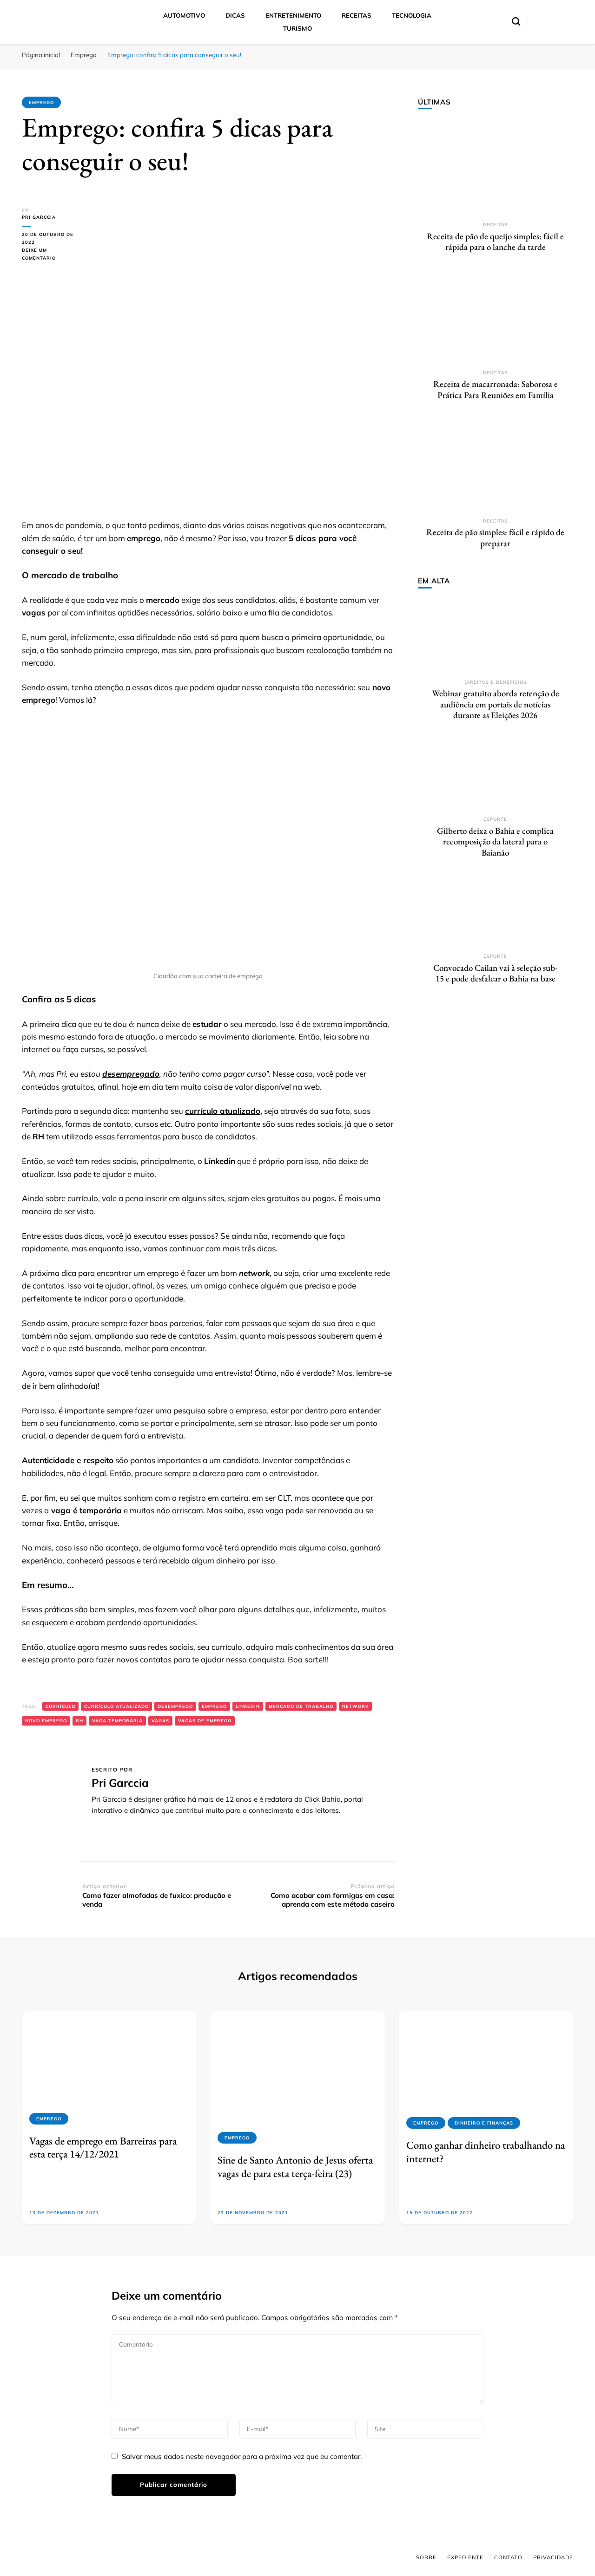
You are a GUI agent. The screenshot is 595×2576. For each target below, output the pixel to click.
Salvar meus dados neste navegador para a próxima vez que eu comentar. (242, 2456)
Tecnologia (412, 15)
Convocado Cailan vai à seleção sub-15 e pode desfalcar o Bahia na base (495, 973)
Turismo (297, 28)
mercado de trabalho (301, 1706)
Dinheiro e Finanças (484, 2123)
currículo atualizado (223, 1111)
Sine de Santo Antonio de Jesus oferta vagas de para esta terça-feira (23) (295, 2166)
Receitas (357, 15)
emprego (214, 1706)
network (355, 1706)
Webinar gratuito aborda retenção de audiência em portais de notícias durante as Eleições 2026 (496, 704)
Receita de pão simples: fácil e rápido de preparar (495, 538)
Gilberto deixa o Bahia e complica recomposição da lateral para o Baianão (495, 842)
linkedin (248, 1706)
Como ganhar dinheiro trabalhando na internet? (486, 2151)
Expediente (465, 2557)
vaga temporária (117, 1721)
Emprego (41, 102)
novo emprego (46, 1721)
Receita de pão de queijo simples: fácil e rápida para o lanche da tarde (495, 242)
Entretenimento (293, 15)
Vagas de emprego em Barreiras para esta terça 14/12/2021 (103, 2147)
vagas (160, 1721)
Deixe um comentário (52, 255)
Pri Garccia (39, 217)
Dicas (235, 15)
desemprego (175, 1706)
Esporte (495, 819)
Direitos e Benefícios (496, 682)
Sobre (426, 2557)
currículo (60, 1706)
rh (79, 1721)
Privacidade (553, 2557)
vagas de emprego (205, 1721)
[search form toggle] (516, 21)
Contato (508, 2557)
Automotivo (184, 15)
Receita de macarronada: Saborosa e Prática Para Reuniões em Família (496, 389)
